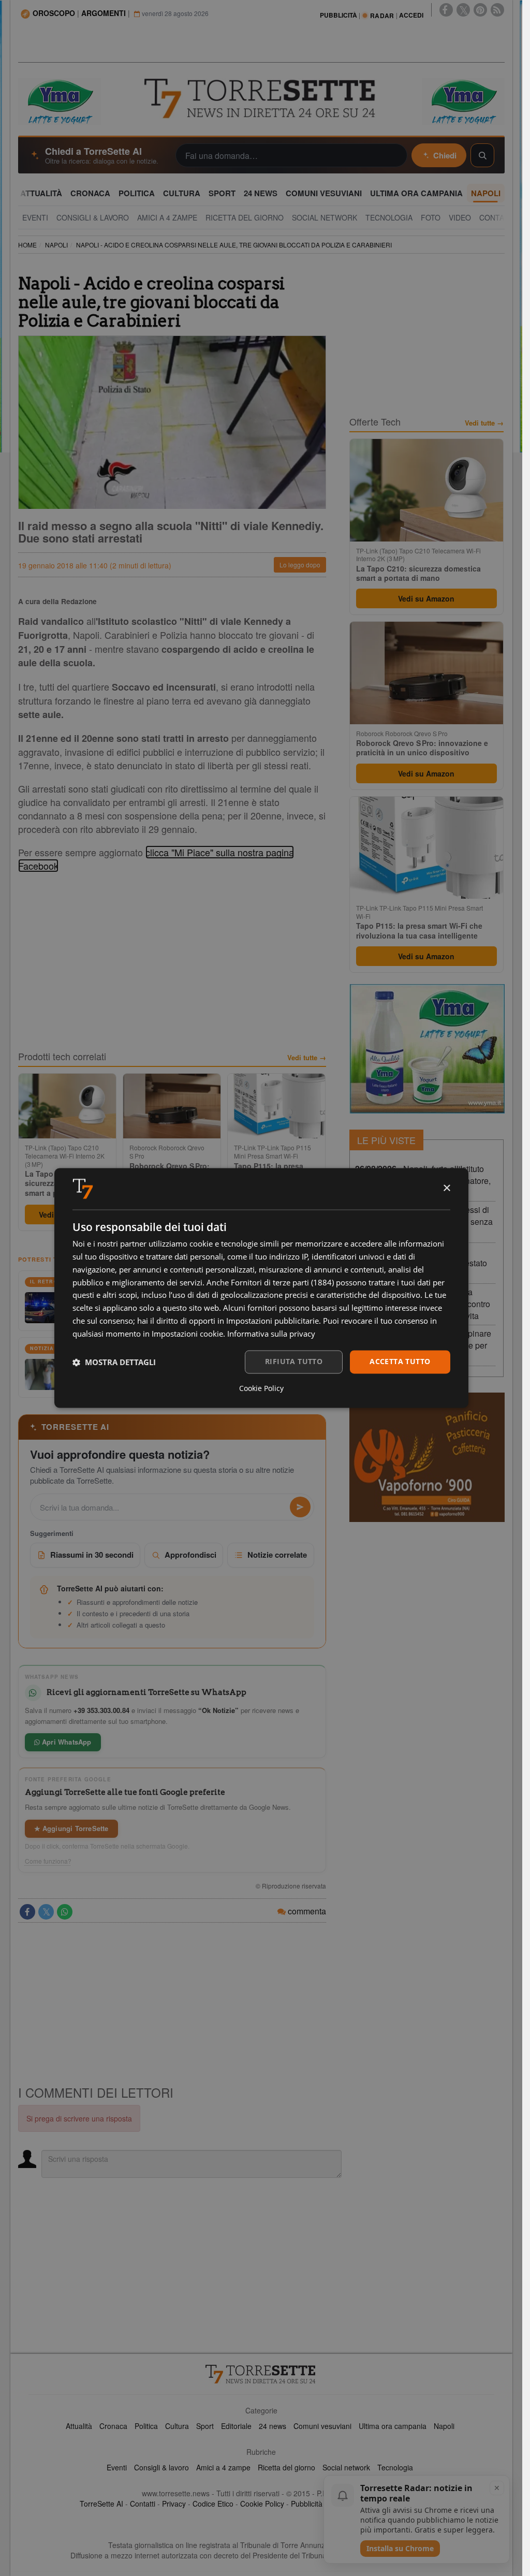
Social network (346, 2467)
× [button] (446, 1188)
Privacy (174, 2504)
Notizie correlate (277, 1555)
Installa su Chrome (400, 2548)
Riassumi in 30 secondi (92, 1555)
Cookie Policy (262, 2504)
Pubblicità (307, 2504)
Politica (146, 2426)
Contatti (143, 2504)
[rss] (497, 10)
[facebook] (446, 10)
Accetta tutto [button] (400, 1362)
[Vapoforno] (427, 1457)
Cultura (177, 2426)
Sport (205, 2426)
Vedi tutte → (307, 1058)
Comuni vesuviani (322, 2426)
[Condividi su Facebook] (27, 1912)
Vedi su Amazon (426, 598)
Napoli (444, 2426)
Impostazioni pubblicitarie (273, 1321)
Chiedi (445, 155)
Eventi (117, 2467)
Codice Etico (213, 2504)
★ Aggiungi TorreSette (71, 1828)
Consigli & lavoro (161, 2467)
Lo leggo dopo (300, 565)
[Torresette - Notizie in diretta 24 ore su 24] (261, 2374)
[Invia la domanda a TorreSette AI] (300, 1507)
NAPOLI (56, 245)
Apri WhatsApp (66, 1742)
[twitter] (463, 10)
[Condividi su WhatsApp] (65, 1912)
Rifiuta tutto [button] (294, 1362)
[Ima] (427, 1049)
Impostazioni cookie (187, 1334)
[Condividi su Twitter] (46, 1912)
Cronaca (113, 2426)
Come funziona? (48, 1861)
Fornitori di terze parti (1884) (282, 1282)
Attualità (79, 2426)
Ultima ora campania (393, 2426)
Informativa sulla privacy (271, 1334)
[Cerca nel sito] (482, 155)
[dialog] (261, 1288)
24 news (273, 2426)
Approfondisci (190, 1555)
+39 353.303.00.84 (101, 1710)
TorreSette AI (101, 2504)
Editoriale (236, 2426)
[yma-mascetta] (60, 100)
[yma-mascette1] (463, 100)
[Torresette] (261, 99)
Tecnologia (395, 2467)
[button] (114, 1362)
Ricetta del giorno (286, 2467)
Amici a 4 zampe (223, 2467)
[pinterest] (480, 10)
